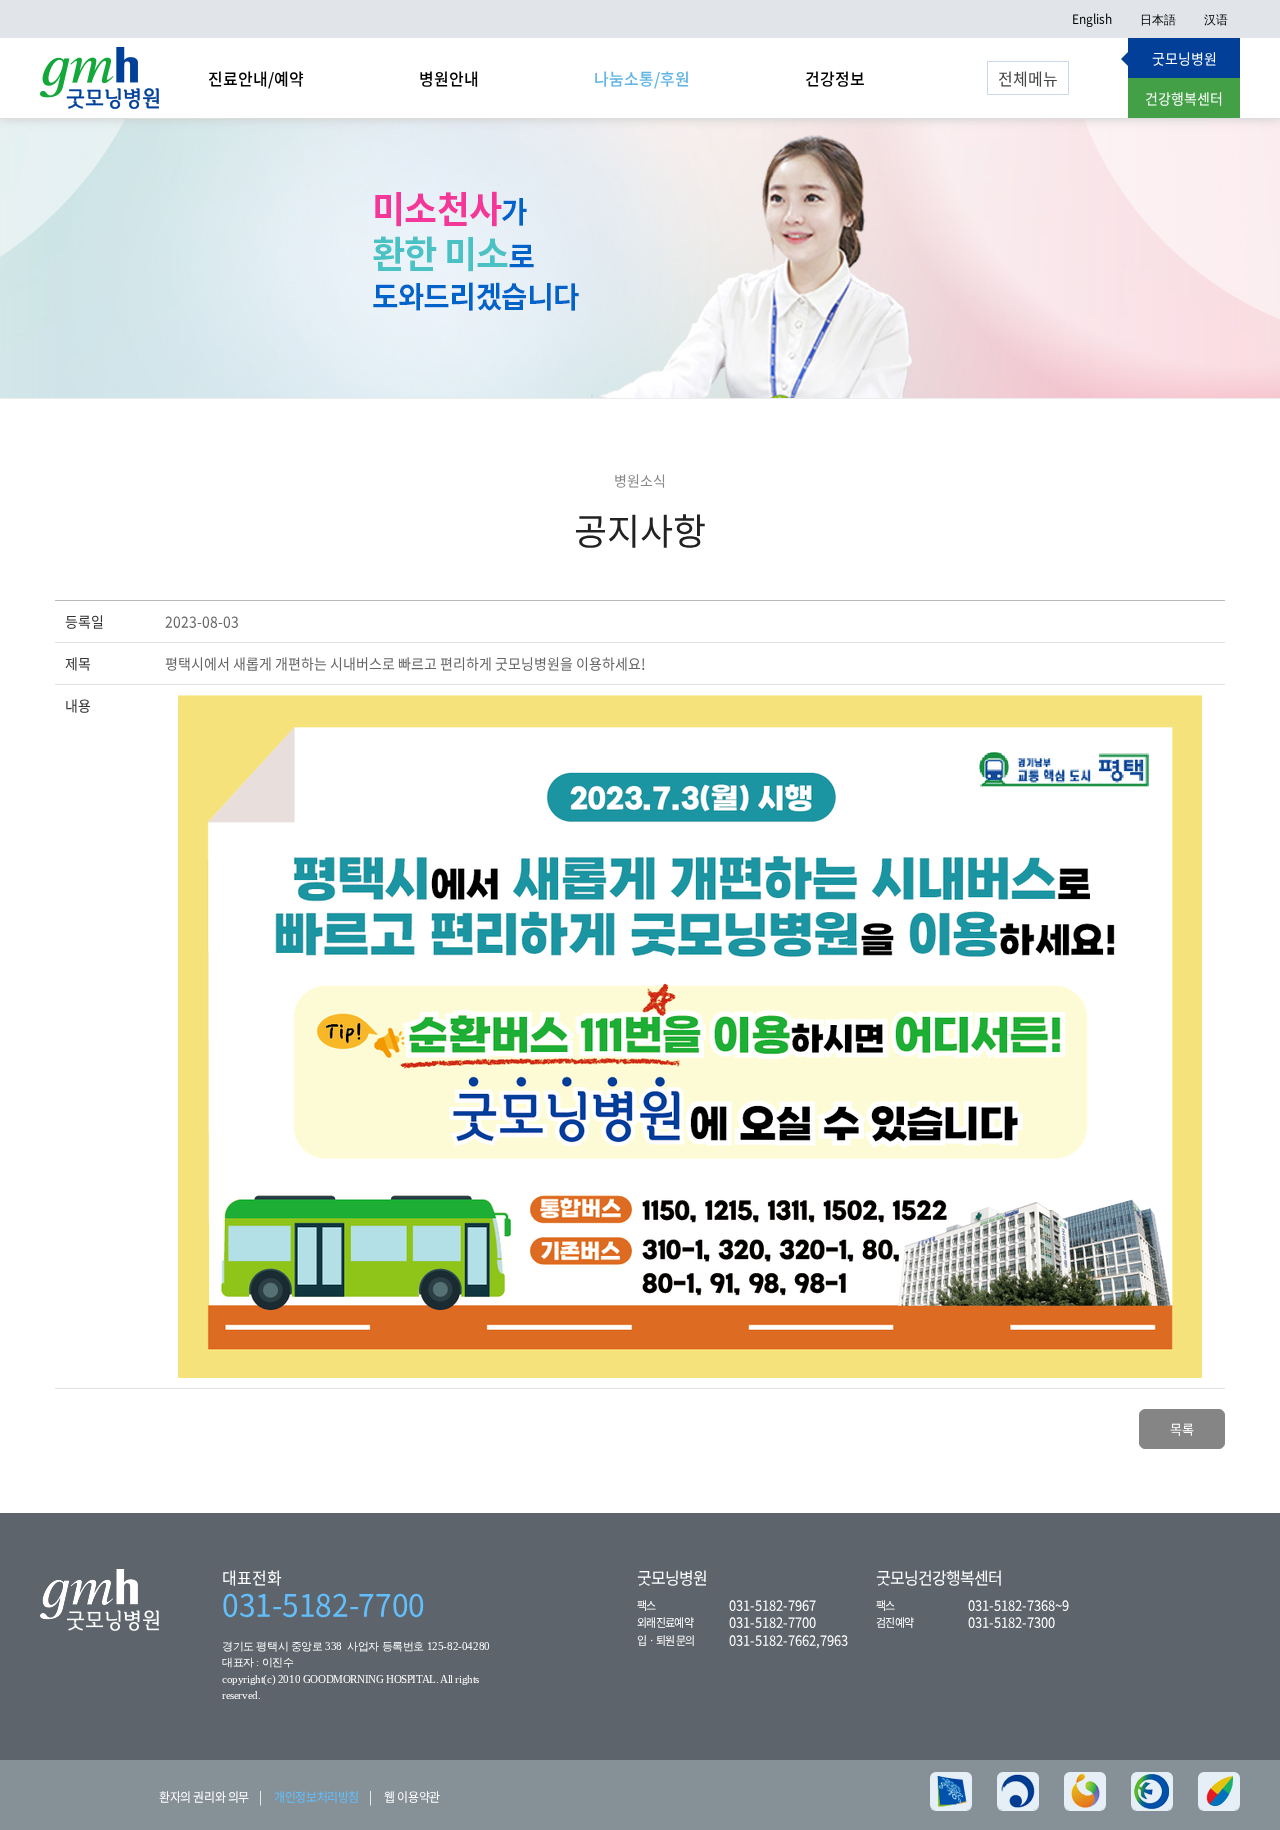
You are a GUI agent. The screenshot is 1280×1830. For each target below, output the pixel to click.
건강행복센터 (1184, 98)
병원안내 (449, 78)
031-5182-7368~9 (1018, 1604)
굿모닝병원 (1184, 58)
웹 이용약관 (412, 1797)
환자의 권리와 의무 (204, 1797)
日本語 (1158, 19)
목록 (1182, 1428)
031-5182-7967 (772, 1604)
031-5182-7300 (1011, 1621)
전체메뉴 (1028, 78)
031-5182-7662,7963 (788, 1639)
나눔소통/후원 (642, 78)
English (1092, 19)
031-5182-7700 (323, 1604)
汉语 (1216, 19)
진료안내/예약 (256, 78)
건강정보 (835, 78)
